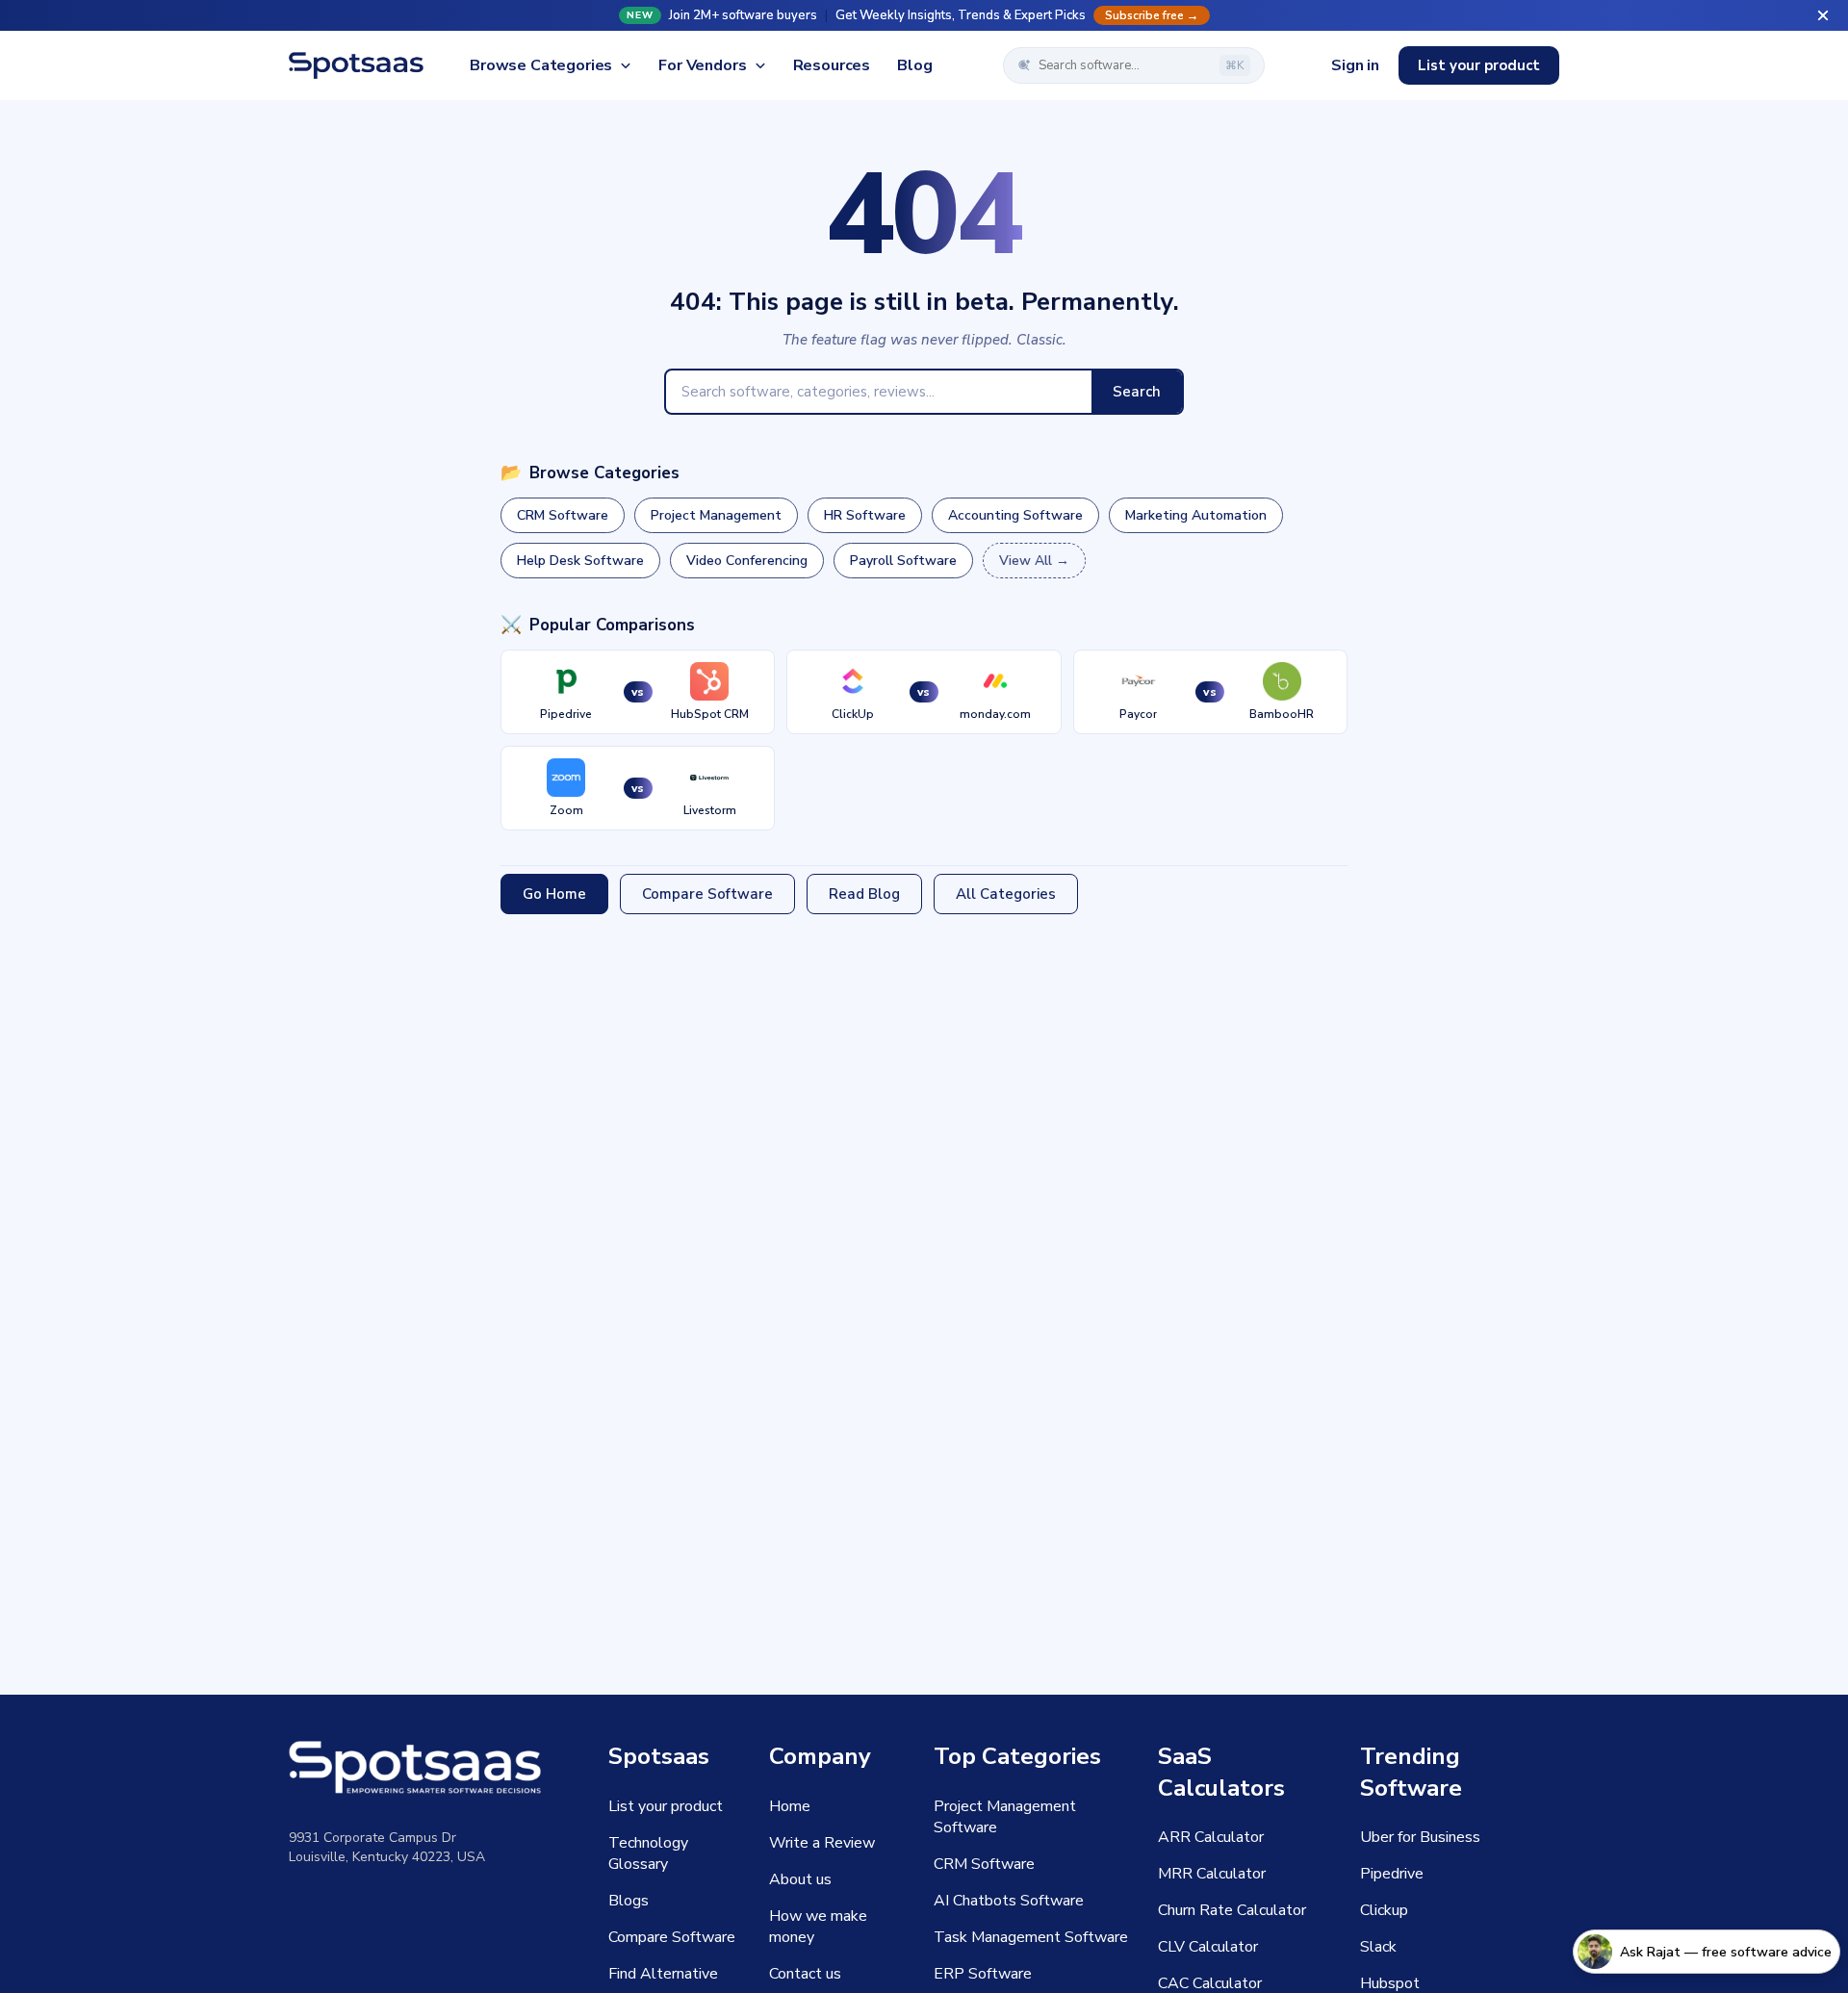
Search (1137, 392)
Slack (1378, 1947)
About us (800, 1879)
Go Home (554, 894)
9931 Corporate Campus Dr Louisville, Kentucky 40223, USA (387, 1847)
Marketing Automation (1196, 515)
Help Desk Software (580, 561)
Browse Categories (541, 65)
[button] (924, 15)
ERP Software (983, 1974)
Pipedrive (1392, 1874)
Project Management (716, 515)
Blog (914, 65)
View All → (1034, 561)
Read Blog (864, 894)
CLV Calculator (1208, 1947)
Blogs (629, 1901)
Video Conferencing (747, 561)
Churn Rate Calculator (1232, 1910)
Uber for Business (1420, 1837)
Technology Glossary (648, 1853)
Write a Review (822, 1843)
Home (790, 1806)
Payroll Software (903, 561)
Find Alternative (663, 1974)
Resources (832, 65)
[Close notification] (1823, 15)
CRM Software (563, 515)
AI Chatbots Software (1009, 1901)
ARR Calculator (1211, 1837)
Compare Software (707, 894)
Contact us (805, 1974)
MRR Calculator (1212, 1874)
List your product (1479, 65)
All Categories (1006, 894)
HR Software (865, 515)
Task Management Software (1031, 1937)
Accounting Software (1015, 515)
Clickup (1384, 1910)
